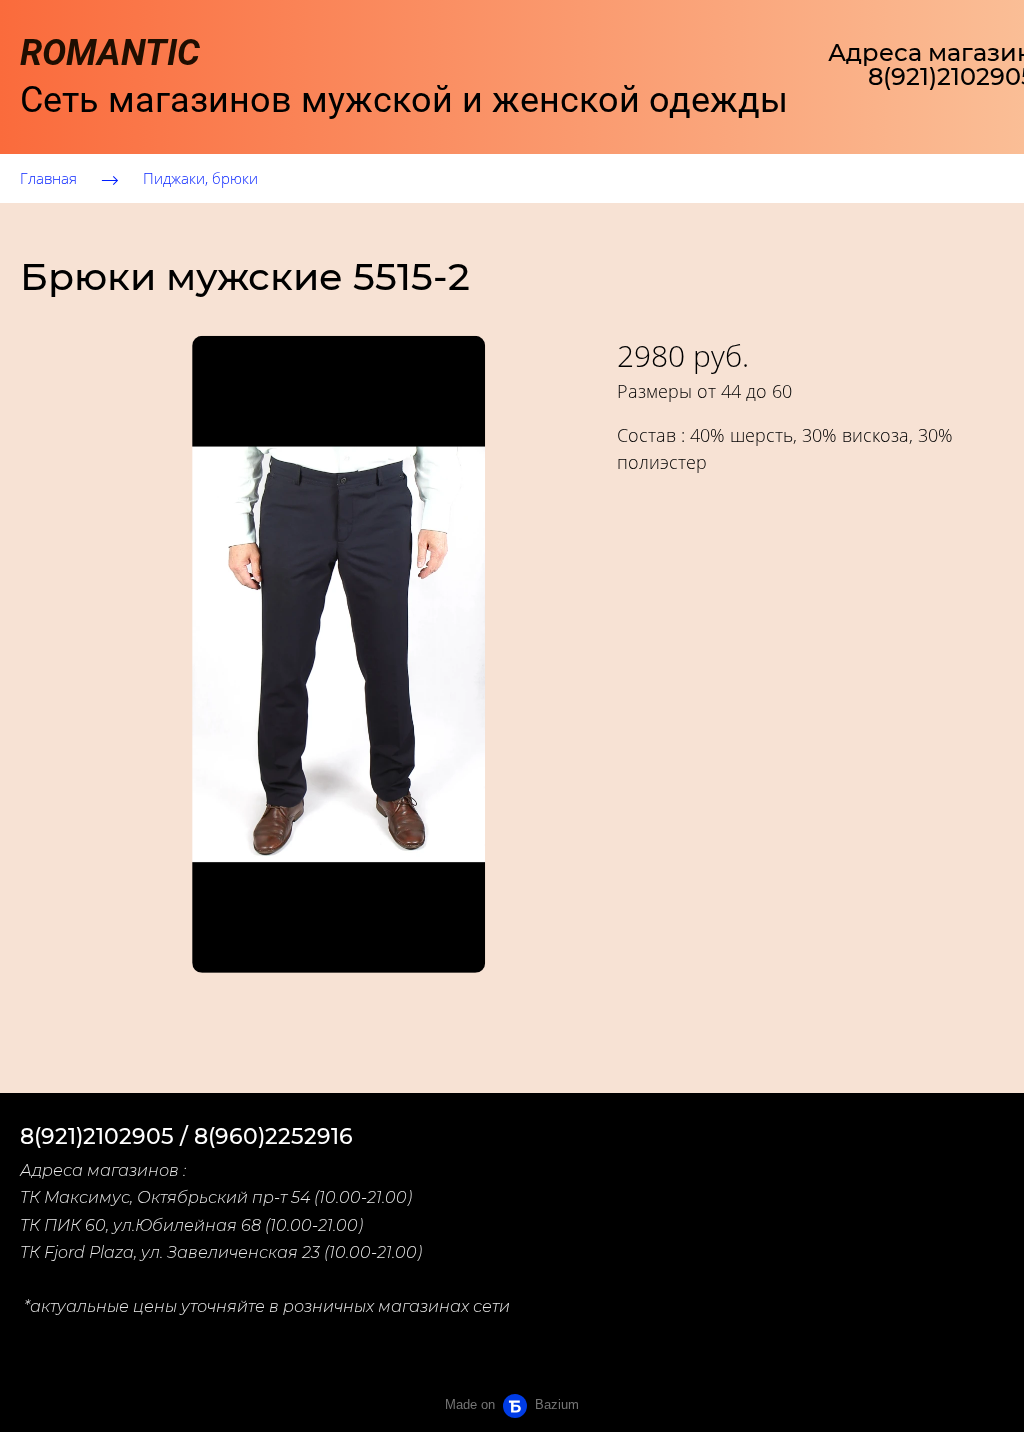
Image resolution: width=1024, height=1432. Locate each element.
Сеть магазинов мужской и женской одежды (404, 76)
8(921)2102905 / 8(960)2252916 (186, 1136)
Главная (48, 178)
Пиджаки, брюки (200, 178)
